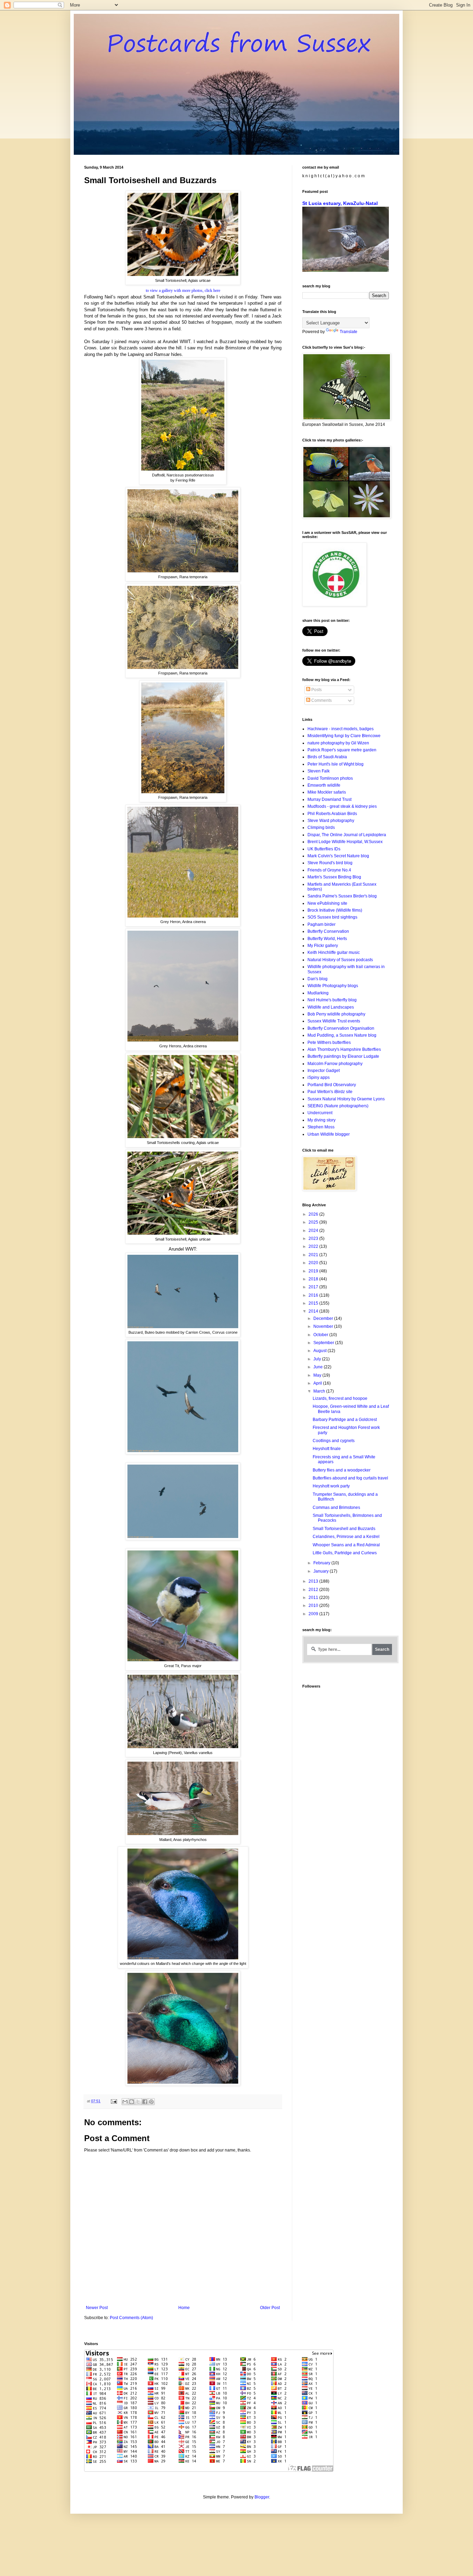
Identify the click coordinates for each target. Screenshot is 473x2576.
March (320, 1391)
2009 (314, 1614)
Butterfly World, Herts (327, 939)
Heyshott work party (331, 1486)
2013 (314, 1581)
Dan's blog (318, 979)
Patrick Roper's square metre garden (342, 750)
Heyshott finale (327, 1449)
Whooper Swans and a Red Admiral (346, 1545)
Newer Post (97, 2308)
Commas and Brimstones (336, 1508)
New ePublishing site (327, 903)
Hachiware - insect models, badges (341, 729)
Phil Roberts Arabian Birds (332, 814)
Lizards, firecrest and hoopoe (340, 1398)
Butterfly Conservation (328, 931)
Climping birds (321, 828)
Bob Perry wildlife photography (336, 1014)
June (319, 1367)
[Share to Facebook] (145, 2102)
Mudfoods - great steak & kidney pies (342, 806)
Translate (349, 332)
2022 (314, 1246)
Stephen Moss (321, 1127)
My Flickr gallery (323, 946)
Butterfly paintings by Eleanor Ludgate (343, 1056)
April (318, 1383)
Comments (321, 700)
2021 (314, 1255)
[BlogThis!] (132, 2102)
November (324, 1326)
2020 (314, 1263)
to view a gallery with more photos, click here (183, 290)
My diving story (322, 1120)
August (320, 1351)
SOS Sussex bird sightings (332, 917)
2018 (314, 1279)
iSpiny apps (319, 1077)
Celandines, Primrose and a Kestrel (346, 1537)
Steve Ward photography (331, 821)
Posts (316, 690)
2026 (314, 1214)
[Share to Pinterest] (151, 2102)
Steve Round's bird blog (330, 863)
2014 (314, 1311)
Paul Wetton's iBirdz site (330, 1092)
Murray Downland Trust (329, 799)
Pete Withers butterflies (329, 1043)
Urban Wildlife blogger (329, 1134)
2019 (314, 1271)
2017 (314, 1287)
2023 (314, 1238)
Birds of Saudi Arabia (327, 757)
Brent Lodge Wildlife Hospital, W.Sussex (345, 842)
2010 (314, 1605)
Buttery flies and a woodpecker (342, 1470)
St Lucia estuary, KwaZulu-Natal (340, 203)
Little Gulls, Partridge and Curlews (345, 1553)
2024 (314, 1231)
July (318, 1359)
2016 (314, 1295)
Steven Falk (319, 771)
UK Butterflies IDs (324, 849)
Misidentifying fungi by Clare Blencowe (344, 736)
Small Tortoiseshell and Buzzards (344, 1529)
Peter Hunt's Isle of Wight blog (336, 764)
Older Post (270, 2308)
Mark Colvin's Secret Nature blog (338, 856)
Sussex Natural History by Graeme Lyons (346, 1099)
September (324, 1343)
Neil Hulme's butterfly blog (332, 1000)
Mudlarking (318, 993)
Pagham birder (322, 924)
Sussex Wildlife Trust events (334, 1021)
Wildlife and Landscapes (331, 1007)
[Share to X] (138, 2102)
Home (184, 2308)
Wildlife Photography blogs (333, 986)
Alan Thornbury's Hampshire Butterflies (344, 1049)
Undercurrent (320, 1113)
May (318, 1375)
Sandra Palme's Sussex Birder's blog (342, 896)
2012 (314, 1590)
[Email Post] (114, 2101)
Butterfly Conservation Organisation (341, 1028)
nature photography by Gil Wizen (338, 743)
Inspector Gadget (324, 1071)
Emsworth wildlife (324, 785)
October (321, 1335)
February (322, 1563)
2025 (314, 1222)
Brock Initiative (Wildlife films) (335, 910)
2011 (314, 1598)
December (324, 1318)
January (322, 1571)
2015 (314, 1303)
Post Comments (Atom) (131, 2318)
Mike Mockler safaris (327, 792)
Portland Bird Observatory (332, 1085)
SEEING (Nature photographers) (338, 1106)
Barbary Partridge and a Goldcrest (345, 1420)
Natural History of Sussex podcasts (340, 960)
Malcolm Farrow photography (335, 1064)
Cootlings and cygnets (334, 1441)
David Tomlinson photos (330, 778)
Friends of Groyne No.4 (329, 870)
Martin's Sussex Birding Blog (334, 877)
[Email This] (125, 2102)
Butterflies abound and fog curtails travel (350, 1478)
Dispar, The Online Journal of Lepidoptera (347, 835)
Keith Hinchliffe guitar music (334, 952)
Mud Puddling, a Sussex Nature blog (342, 1035)
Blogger (262, 2497)
